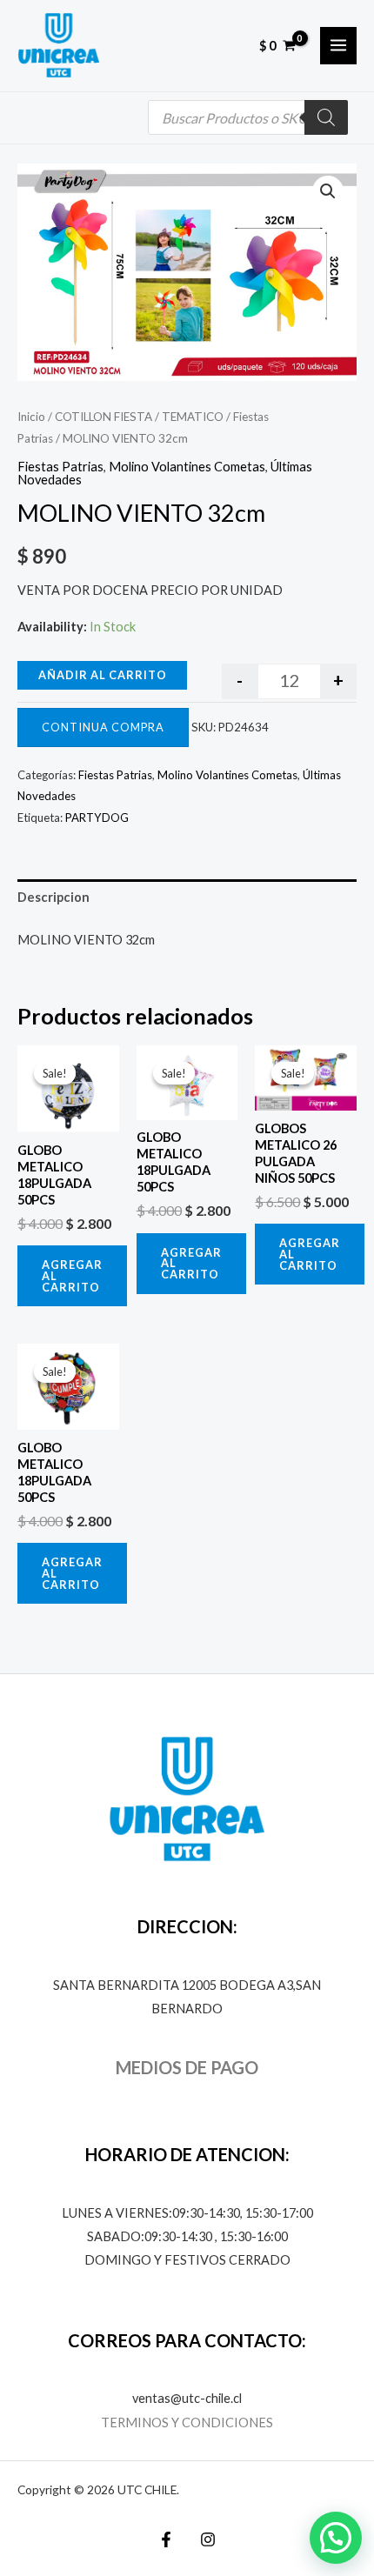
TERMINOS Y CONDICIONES (187, 2423)
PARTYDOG (97, 818)
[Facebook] (166, 2539)
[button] (328, 191)
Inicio (31, 417)
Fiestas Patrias (60, 467)
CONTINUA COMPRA (103, 727)
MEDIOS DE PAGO (187, 2067)
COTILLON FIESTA (104, 417)
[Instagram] (208, 2539)
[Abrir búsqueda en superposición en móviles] (248, 117)
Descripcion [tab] (53, 897)
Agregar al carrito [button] (72, 1276)
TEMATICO (193, 417)
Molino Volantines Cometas (187, 467)
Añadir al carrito (103, 675)
